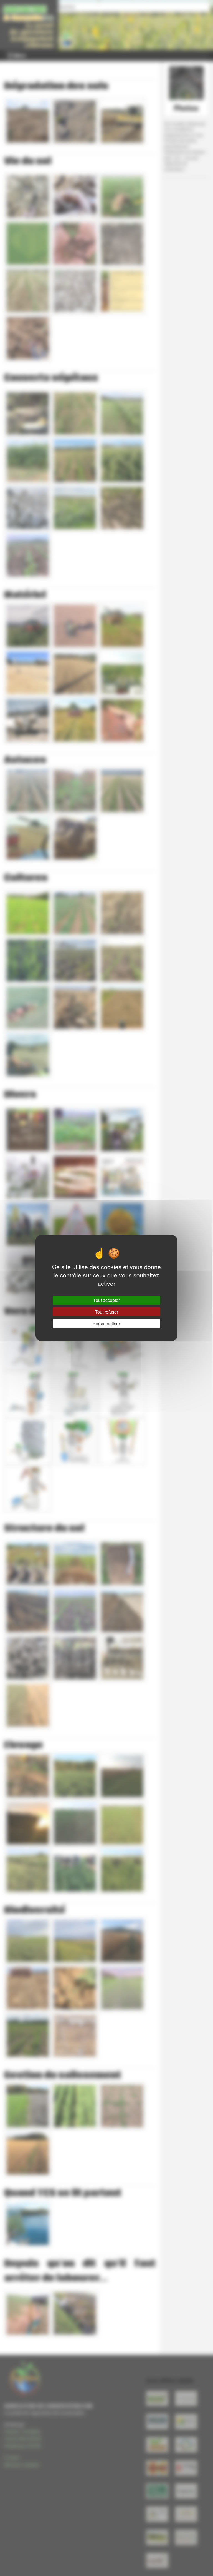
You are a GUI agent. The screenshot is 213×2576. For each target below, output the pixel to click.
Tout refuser (106, 1312)
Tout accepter (106, 1300)
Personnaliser (106, 1323)
